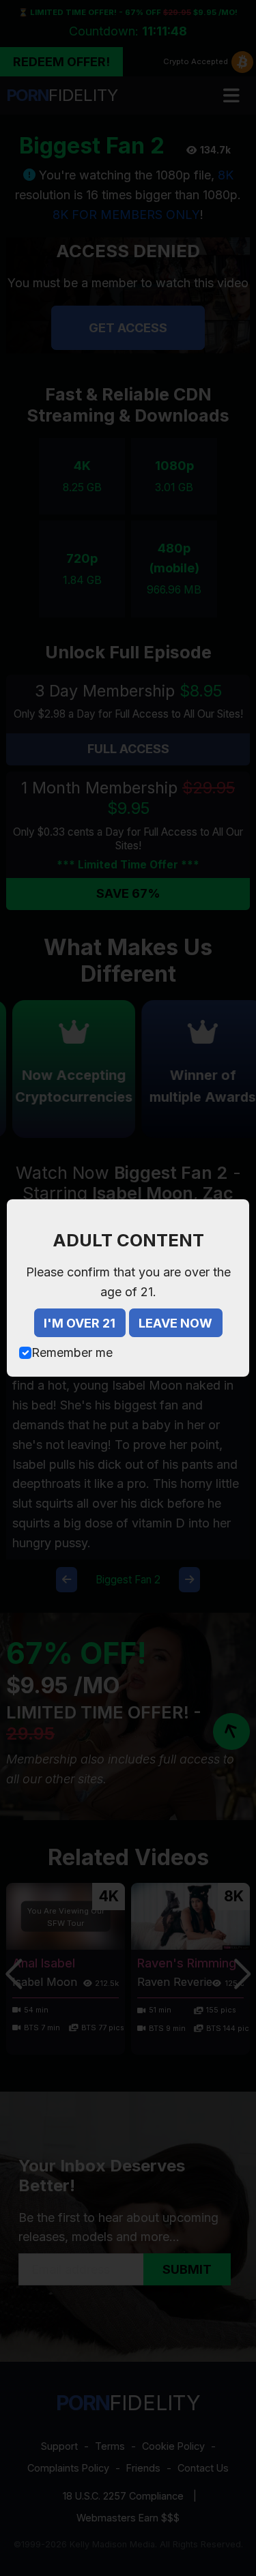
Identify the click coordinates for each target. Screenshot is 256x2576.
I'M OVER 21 (80, 1323)
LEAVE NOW (175, 1323)
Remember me (72, 1352)
